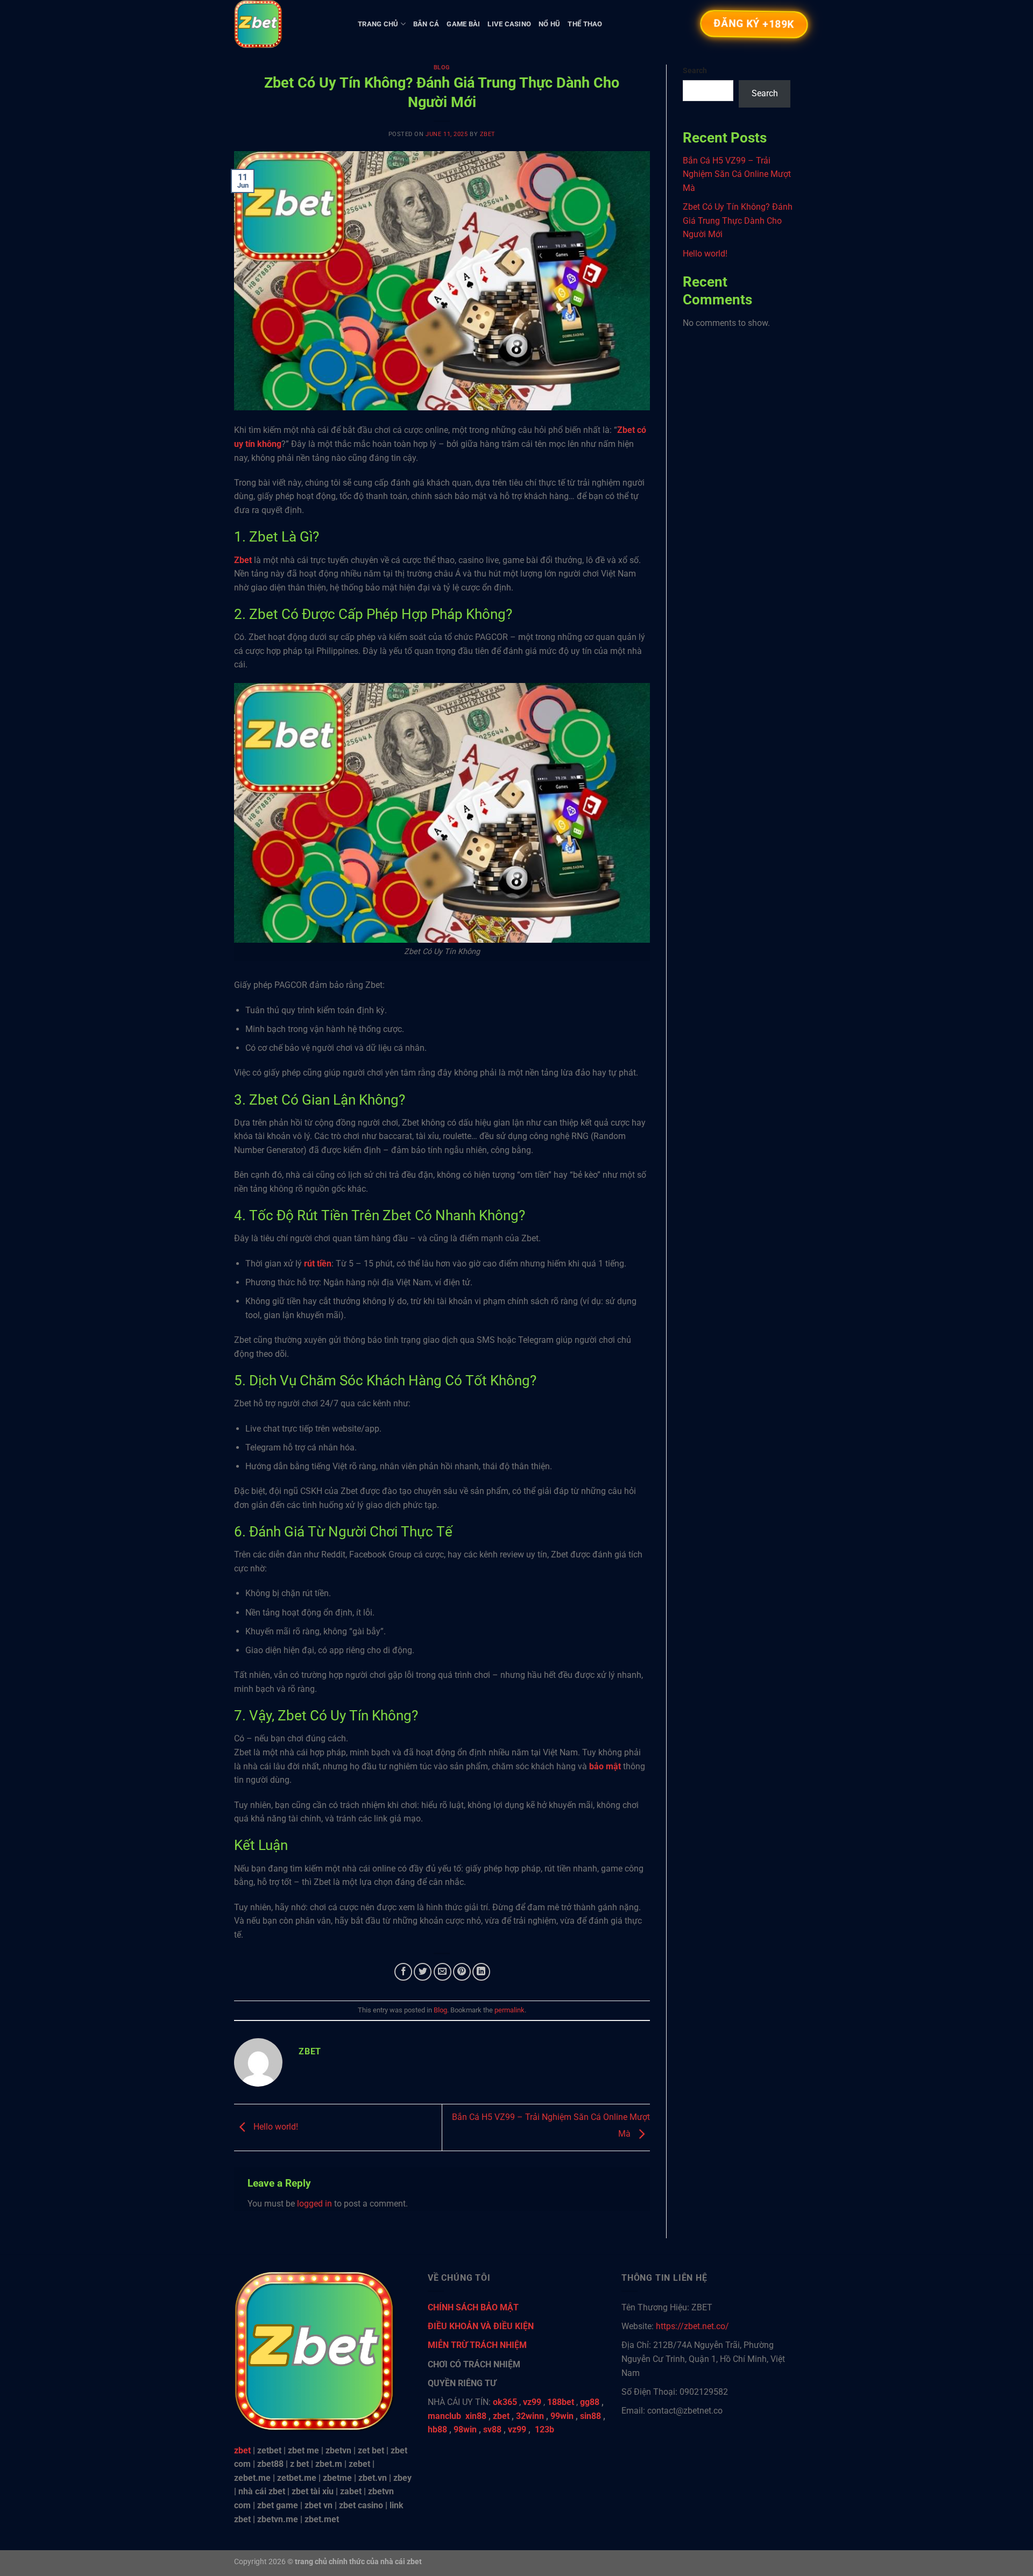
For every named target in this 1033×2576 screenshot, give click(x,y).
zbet (488, 134)
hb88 (437, 2429)
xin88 (476, 2416)
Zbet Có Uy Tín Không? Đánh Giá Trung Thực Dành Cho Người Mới (738, 220)
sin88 (590, 2416)
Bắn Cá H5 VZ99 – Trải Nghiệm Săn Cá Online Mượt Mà (737, 174)
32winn (530, 2416)
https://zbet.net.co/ (692, 2326)
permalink (510, 2010)
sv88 (492, 2429)
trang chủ (378, 24)
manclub (444, 2416)
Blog (442, 67)
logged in (314, 2204)
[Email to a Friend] (443, 1972)
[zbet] (288, 24)
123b (544, 2429)
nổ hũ (549, 24)
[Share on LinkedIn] (481, 1972)
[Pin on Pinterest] (462, 1972)
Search (695, 71)
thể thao (585, 24)
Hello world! (275, 2127)
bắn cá (426, 24)
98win (465, 2429)
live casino (509, 24)
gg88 (590, 2402)
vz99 (517, 2429)
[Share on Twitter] (423, 1972)
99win (562, 2416)
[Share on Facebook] (403, 1972)
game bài (463, 24)
